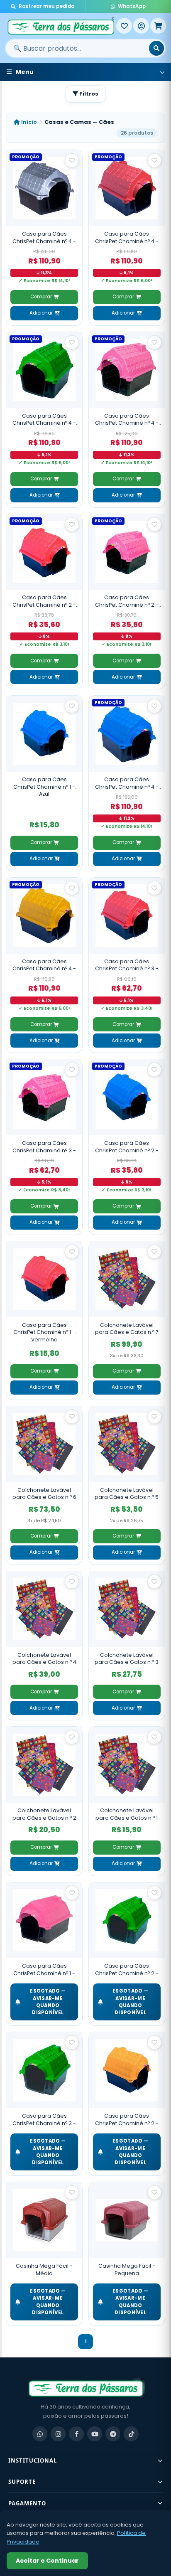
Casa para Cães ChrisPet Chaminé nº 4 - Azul (127, 783)
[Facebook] (76, 2434)
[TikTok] (131, 2434)
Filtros (88, 94)
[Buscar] (156, 48)
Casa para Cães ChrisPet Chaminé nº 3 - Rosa (44, 1147)
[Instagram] (58, 2434)
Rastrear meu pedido (47, 6)
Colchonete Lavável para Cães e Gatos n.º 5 (127, 1494)
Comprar (41, 297)
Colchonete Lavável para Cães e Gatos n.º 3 (127, 1659)
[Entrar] (141, 26)
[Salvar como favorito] (72, 160)
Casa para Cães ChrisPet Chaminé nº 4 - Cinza (44, 237)
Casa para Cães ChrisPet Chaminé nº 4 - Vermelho (127, 237)
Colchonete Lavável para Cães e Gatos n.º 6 (44, 1494)
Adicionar (41, 313)
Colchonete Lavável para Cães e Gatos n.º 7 (127, 1329)
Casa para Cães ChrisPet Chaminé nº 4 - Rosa (127, 419)
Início (28, 122)
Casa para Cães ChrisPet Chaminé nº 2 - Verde (127, 1970)
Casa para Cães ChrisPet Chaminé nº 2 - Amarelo (127, 2120)
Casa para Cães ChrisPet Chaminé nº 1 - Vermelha (44, 1332)
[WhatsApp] (40, 2434)
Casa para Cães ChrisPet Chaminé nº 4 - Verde (44, 419)
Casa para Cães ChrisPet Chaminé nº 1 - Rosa (44, 1970)
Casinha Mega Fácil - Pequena (127, 2270)
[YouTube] (95, 2434)
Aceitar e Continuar (47, 2561)
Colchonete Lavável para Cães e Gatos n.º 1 (127, 1814)
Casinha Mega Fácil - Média (44, 2270)
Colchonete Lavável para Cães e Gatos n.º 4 (44, 1659)
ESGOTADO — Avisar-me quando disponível (48, 2002)
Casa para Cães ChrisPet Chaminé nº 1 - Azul (44, 787)
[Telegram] (113, 2434)
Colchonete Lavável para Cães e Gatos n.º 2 (44, 1814)
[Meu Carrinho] (158, 26)
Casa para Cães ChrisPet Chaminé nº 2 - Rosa (127, 601)
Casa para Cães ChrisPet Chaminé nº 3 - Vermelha (127, 965)
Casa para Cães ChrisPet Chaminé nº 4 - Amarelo (44, 965)
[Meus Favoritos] (124, 26)
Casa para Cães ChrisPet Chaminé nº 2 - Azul (127, 1147)
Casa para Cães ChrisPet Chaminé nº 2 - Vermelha (44, 601)
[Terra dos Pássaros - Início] (61, 26)
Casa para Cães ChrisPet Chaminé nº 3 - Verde (44, 2120)
